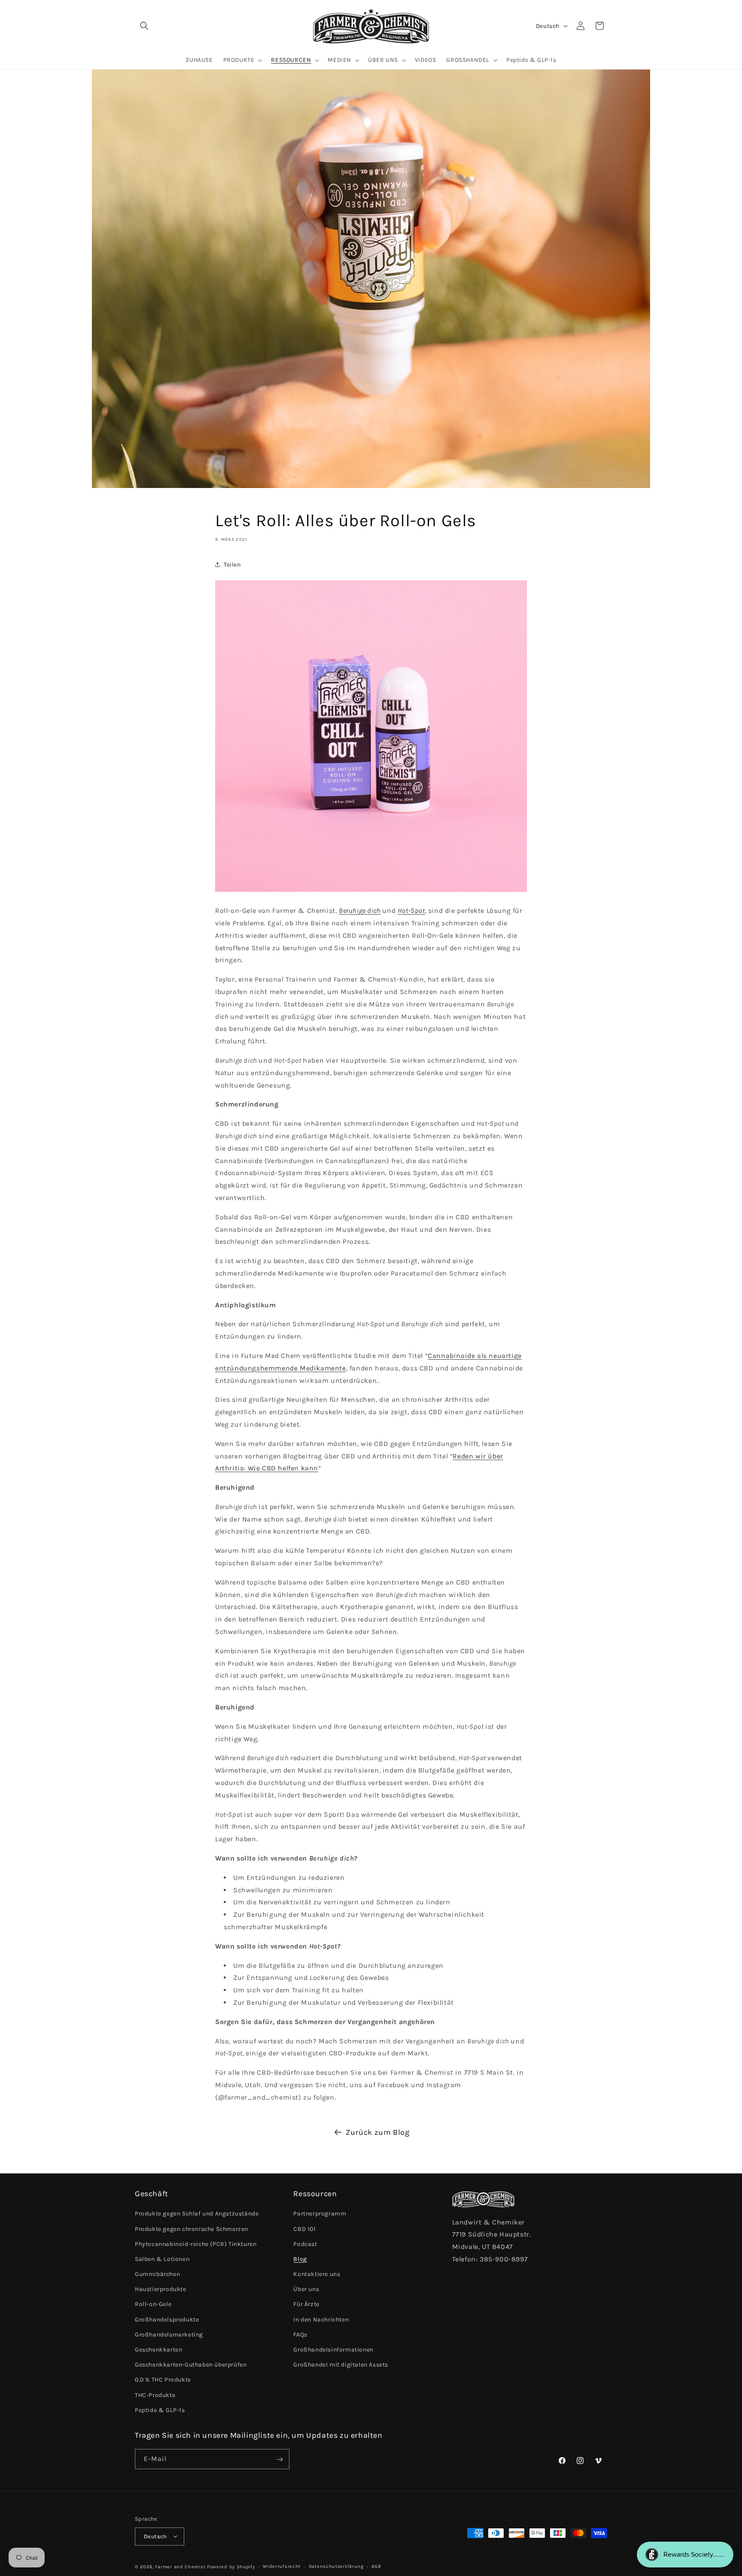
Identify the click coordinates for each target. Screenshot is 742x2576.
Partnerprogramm (320, 2214)
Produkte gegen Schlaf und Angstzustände (197, 2214)
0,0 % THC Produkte (163, 2380)
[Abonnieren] (280, 2459)
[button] (144, 26)
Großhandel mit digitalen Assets (341, 2365)
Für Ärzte (306, 2305)
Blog (300, 2259)
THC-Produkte (155, 2395)
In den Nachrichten (321, 2320)
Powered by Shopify (231, 2566)
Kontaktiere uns (317, 2274)
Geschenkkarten (158, 2350)
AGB (376, 2566)
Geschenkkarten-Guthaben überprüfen (191, 2365)
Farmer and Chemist (180, 2566)
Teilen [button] (232, 565)
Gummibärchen (157, 2274)
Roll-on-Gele (153, 2305)
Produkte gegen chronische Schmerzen (192, 2229)
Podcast (305, 2244)
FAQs (300, 2335)
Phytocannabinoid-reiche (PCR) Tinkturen (196, 2244)
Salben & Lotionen (162, 2259)
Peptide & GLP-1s (160, 2410)
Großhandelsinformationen (333, 2350)
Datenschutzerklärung (336, 2566)
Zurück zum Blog (378, 2132)
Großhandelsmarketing (169, 2335)
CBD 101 (304, 2229)
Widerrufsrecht (282, 2566)
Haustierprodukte (161, 2290)
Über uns (306, 2290)
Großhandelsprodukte (167, 2320)
